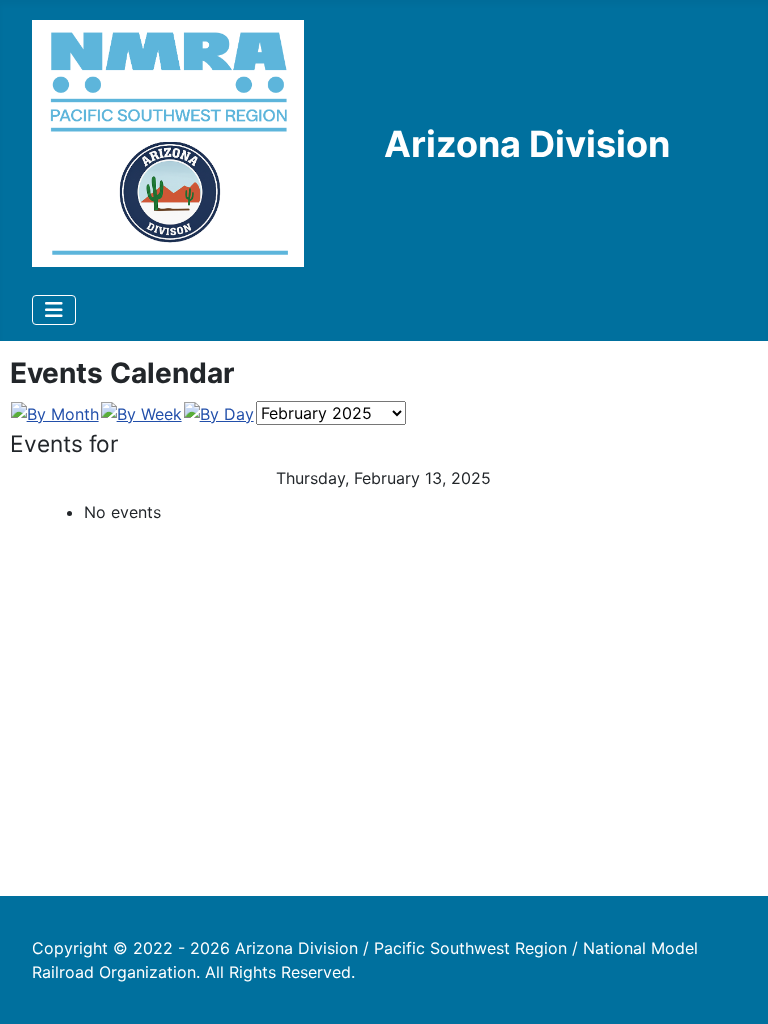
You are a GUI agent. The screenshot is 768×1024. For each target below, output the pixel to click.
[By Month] (55, 412)
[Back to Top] (733, 987)
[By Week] (141, 412)
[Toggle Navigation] (54, 310)
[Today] (219, 412)
